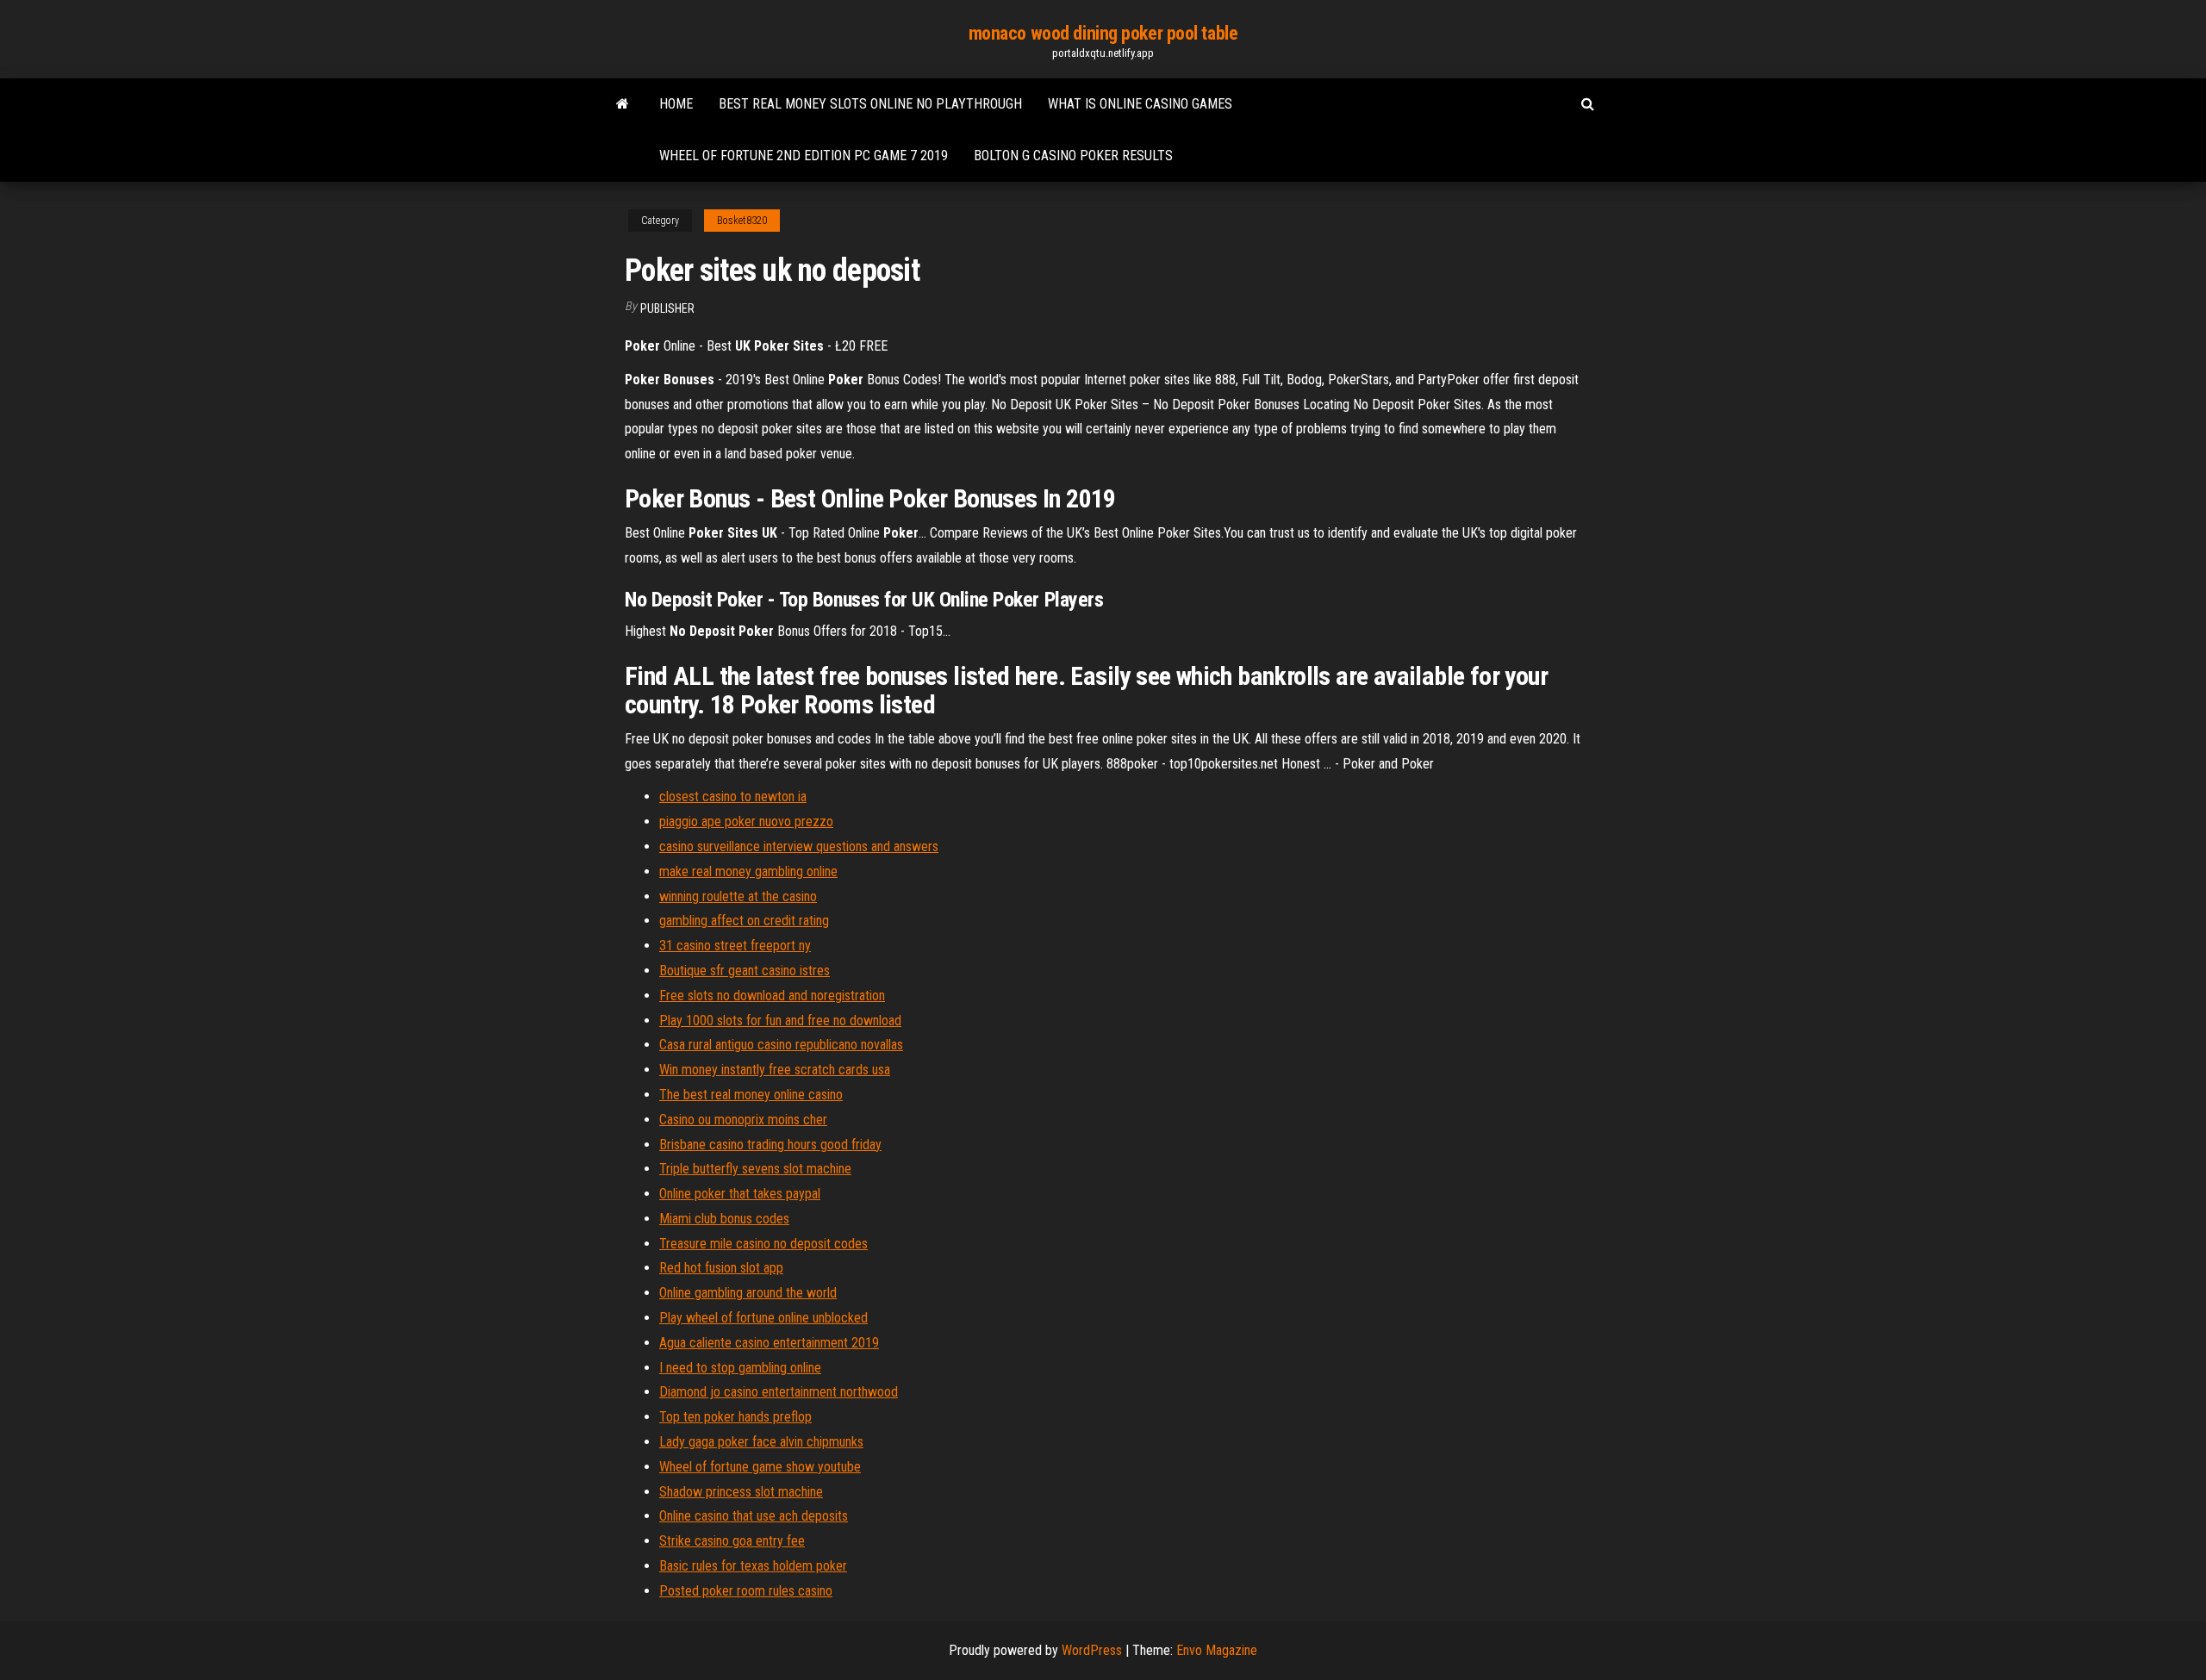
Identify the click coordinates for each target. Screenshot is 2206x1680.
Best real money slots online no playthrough (870, 104)
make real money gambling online (748, 871)
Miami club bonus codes (724, 1219)
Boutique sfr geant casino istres (745, 971)
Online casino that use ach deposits (754, 1516)
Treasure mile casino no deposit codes (763, 1244)
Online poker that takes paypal (740, 1194)
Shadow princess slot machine (741, 1492)
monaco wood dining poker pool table (1103, 33)
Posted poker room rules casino (746, 1591)
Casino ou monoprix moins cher (743, 1120)
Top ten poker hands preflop (735, 1417)
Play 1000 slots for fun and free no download (780, 1020)
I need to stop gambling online (740, 1368)
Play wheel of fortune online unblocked (763, 1318)
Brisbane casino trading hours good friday (770, 1145)
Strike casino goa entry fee (732, 1541)
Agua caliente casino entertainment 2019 (769, 1343)
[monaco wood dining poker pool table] (623, 104)
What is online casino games (1140, 104)
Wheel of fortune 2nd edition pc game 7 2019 (804, 156)
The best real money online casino (751, 1095)
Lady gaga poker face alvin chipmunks (761, 1442)
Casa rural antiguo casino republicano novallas (781, 1045)
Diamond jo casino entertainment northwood (779, 1392)
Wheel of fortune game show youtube (760, 1467)
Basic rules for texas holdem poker (753, 1566)
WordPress (1092, 1650)
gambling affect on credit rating (744, 921)
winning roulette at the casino (738, 896)
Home (676, 104)
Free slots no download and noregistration (772, 996)
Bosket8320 (742, 221)
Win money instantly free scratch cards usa (775, 1070)
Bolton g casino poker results (1073, 156)
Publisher (667, 308)
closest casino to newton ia (733, 796)
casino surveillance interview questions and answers (799, 846)
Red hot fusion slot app (721, 1268)
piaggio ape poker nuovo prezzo (746, 821)
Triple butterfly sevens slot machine (755, 1169)
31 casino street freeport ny (735, 946)
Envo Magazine (1217, 1650)
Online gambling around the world (748, 1293)
